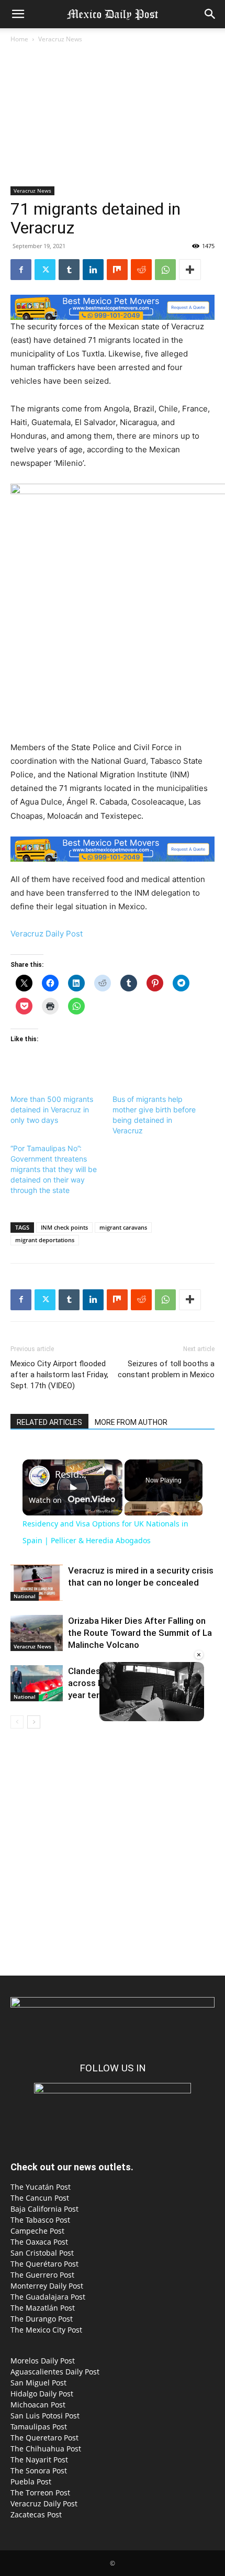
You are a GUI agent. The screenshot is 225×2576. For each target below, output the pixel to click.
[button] (18, 14)
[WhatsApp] (165, 270)
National (25, 1596)
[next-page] (34, 1722)
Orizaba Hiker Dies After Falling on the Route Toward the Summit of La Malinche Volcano (140, 1633)
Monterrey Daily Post (47, 2286)
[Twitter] (45, 270)
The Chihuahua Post (46, 2449)
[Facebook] (21, 270)
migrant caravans (123, 1227)
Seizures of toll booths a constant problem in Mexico (166, 1369)
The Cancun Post (40, 2198)
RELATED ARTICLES (49, 1422)
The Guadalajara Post (48, 2297)
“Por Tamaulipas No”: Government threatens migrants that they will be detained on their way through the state (54, 1169)
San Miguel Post (38, 2383)
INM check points (64, 1227)
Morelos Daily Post (43, 2361)
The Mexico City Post (46, 2330)
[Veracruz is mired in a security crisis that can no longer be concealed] (37, 1583)
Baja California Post (44, 2209)
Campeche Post (37, 2231)
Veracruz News (60, 39)
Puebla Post (31, 2482)
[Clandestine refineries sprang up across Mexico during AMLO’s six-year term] (37, 1683)
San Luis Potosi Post (45, 2416)
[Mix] (117, 270)
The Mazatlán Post (43, 2308)
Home (19, 39)
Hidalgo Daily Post (42, 2394)
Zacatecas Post (36, 2514)
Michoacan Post (38, 2405)
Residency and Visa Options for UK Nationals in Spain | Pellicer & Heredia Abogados (71, 1474)
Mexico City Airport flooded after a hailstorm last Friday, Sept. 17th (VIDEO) (59, 1375)
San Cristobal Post (42, 2253)
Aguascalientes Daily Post (55, 2372)
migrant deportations (45, 1240)
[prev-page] (17, 1722)
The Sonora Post (39, 2471)
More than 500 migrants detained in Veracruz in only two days (52, 1109)
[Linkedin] (93, 270)
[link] (39, 1476)
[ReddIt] (141, 270)
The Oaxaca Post (39, 2242)
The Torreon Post (40, 2493)
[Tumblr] (69, 270)
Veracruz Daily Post (47, 934)
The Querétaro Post (44, 2264)
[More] (190, 270)
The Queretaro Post (44, 2438)
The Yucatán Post (41, 2187)
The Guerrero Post (42, 2275)
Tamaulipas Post (39, 2427)
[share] (102, 1469)
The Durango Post (42, 2319)
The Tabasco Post (40, 2220)
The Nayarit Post (39, 2460)
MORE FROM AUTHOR (131, 1422)
